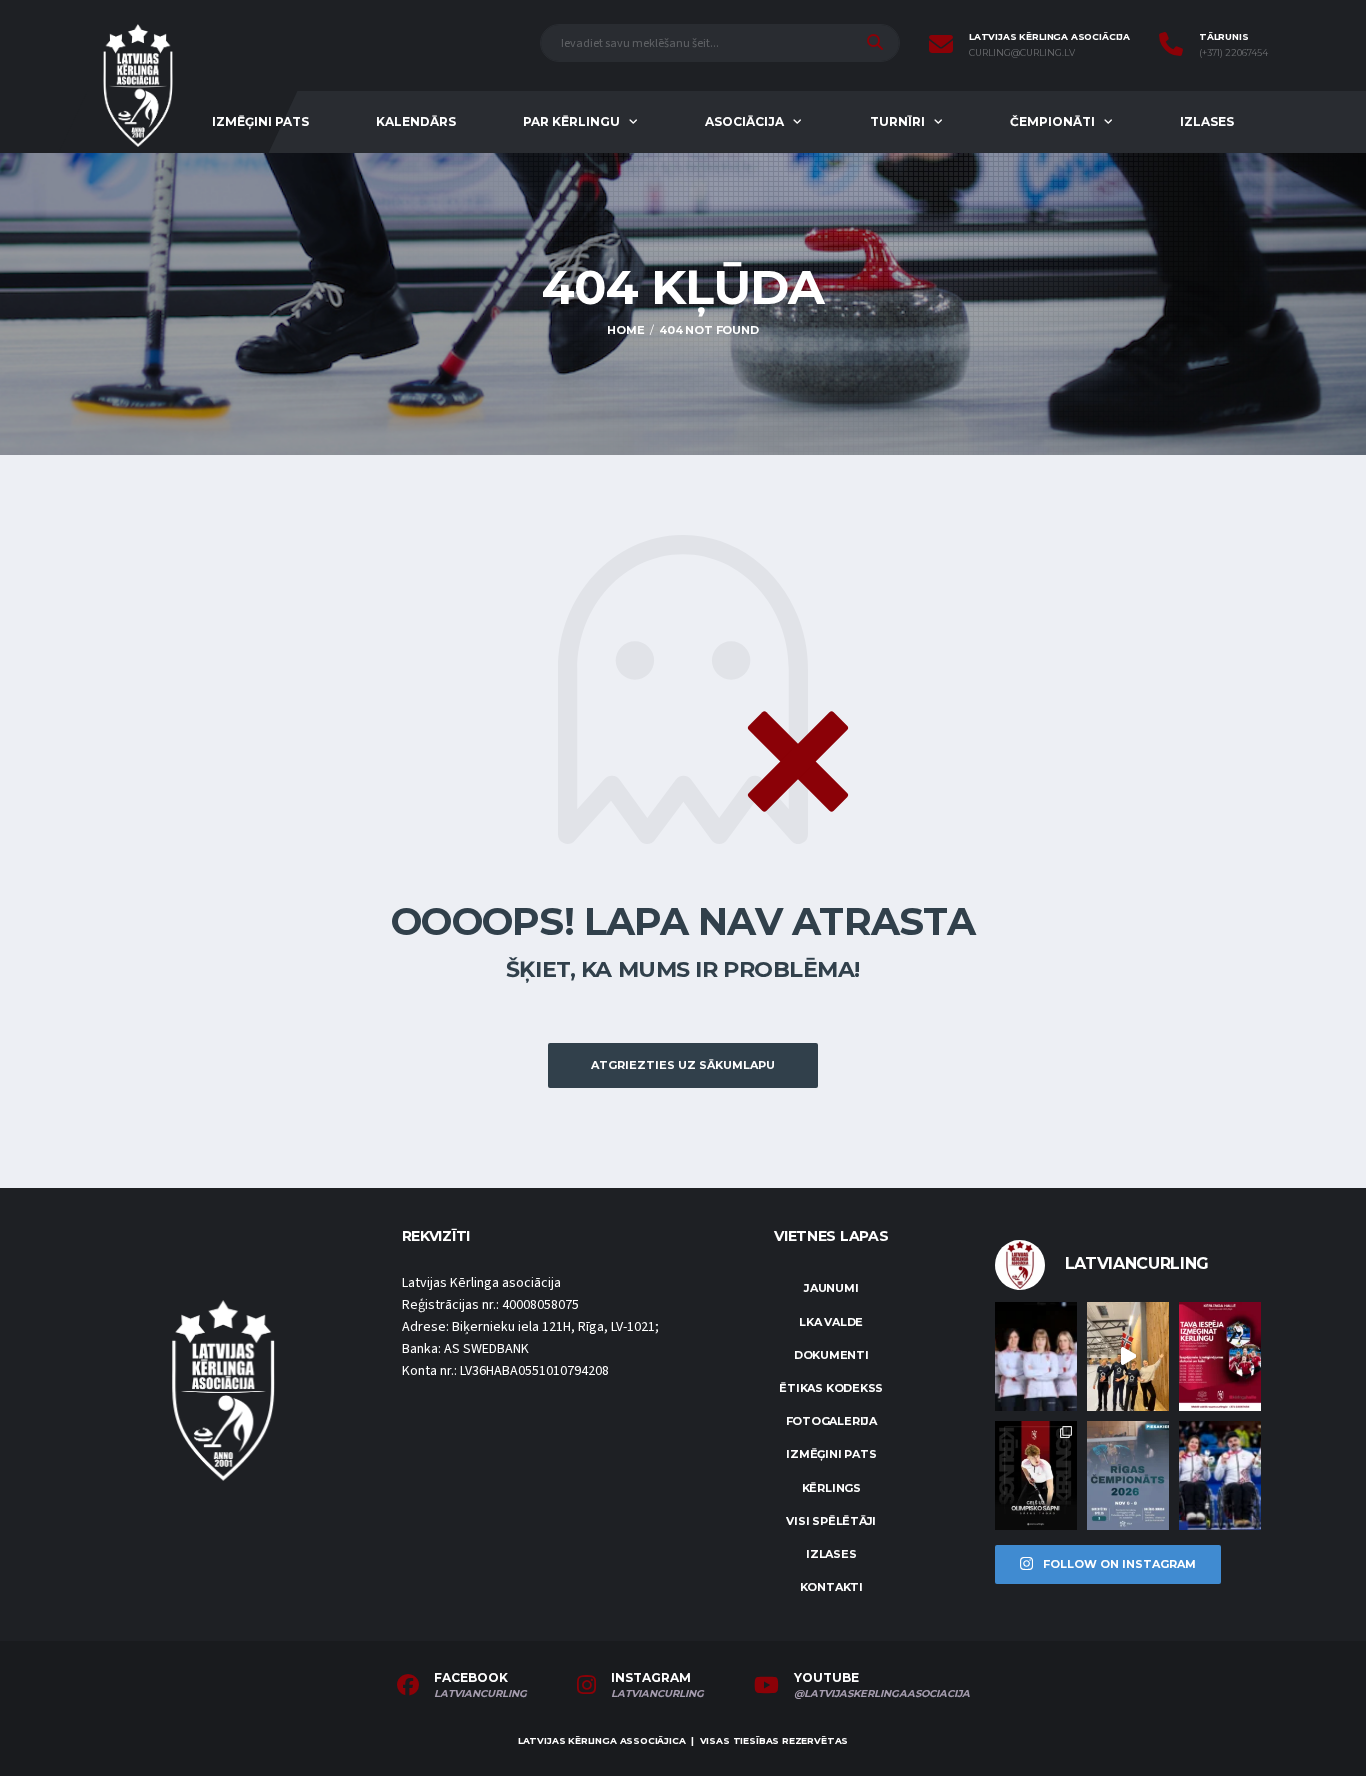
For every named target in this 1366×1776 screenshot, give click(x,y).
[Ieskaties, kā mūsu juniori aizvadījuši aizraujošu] (1128, 1356)
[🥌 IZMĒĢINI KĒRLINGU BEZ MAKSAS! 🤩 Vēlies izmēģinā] (1220, 1356)
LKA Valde (831, 1322)
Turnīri (897, 121)
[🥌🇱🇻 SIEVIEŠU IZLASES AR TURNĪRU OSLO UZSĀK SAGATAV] (1036, 1356)
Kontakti (831, 1587)
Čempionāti (1052, 121)
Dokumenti (831, 1355)
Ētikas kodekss (831, 1388)
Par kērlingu (571, 121)
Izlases (1207, 121)
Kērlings (831, 1488)
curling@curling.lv (1022, 53)
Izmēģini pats (260, 121)
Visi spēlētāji (831, 1521)
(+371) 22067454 (1233, 53)
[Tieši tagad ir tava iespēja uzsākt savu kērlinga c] (1036, 1475)
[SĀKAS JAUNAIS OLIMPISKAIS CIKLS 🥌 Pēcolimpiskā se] (1220, 1475)
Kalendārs (416, 121)
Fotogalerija (831, 1421)
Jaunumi (831, 1288)
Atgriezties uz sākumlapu (683, 1065)
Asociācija (744, 121)
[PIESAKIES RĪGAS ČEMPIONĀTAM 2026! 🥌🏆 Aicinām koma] (1128, 1475)
